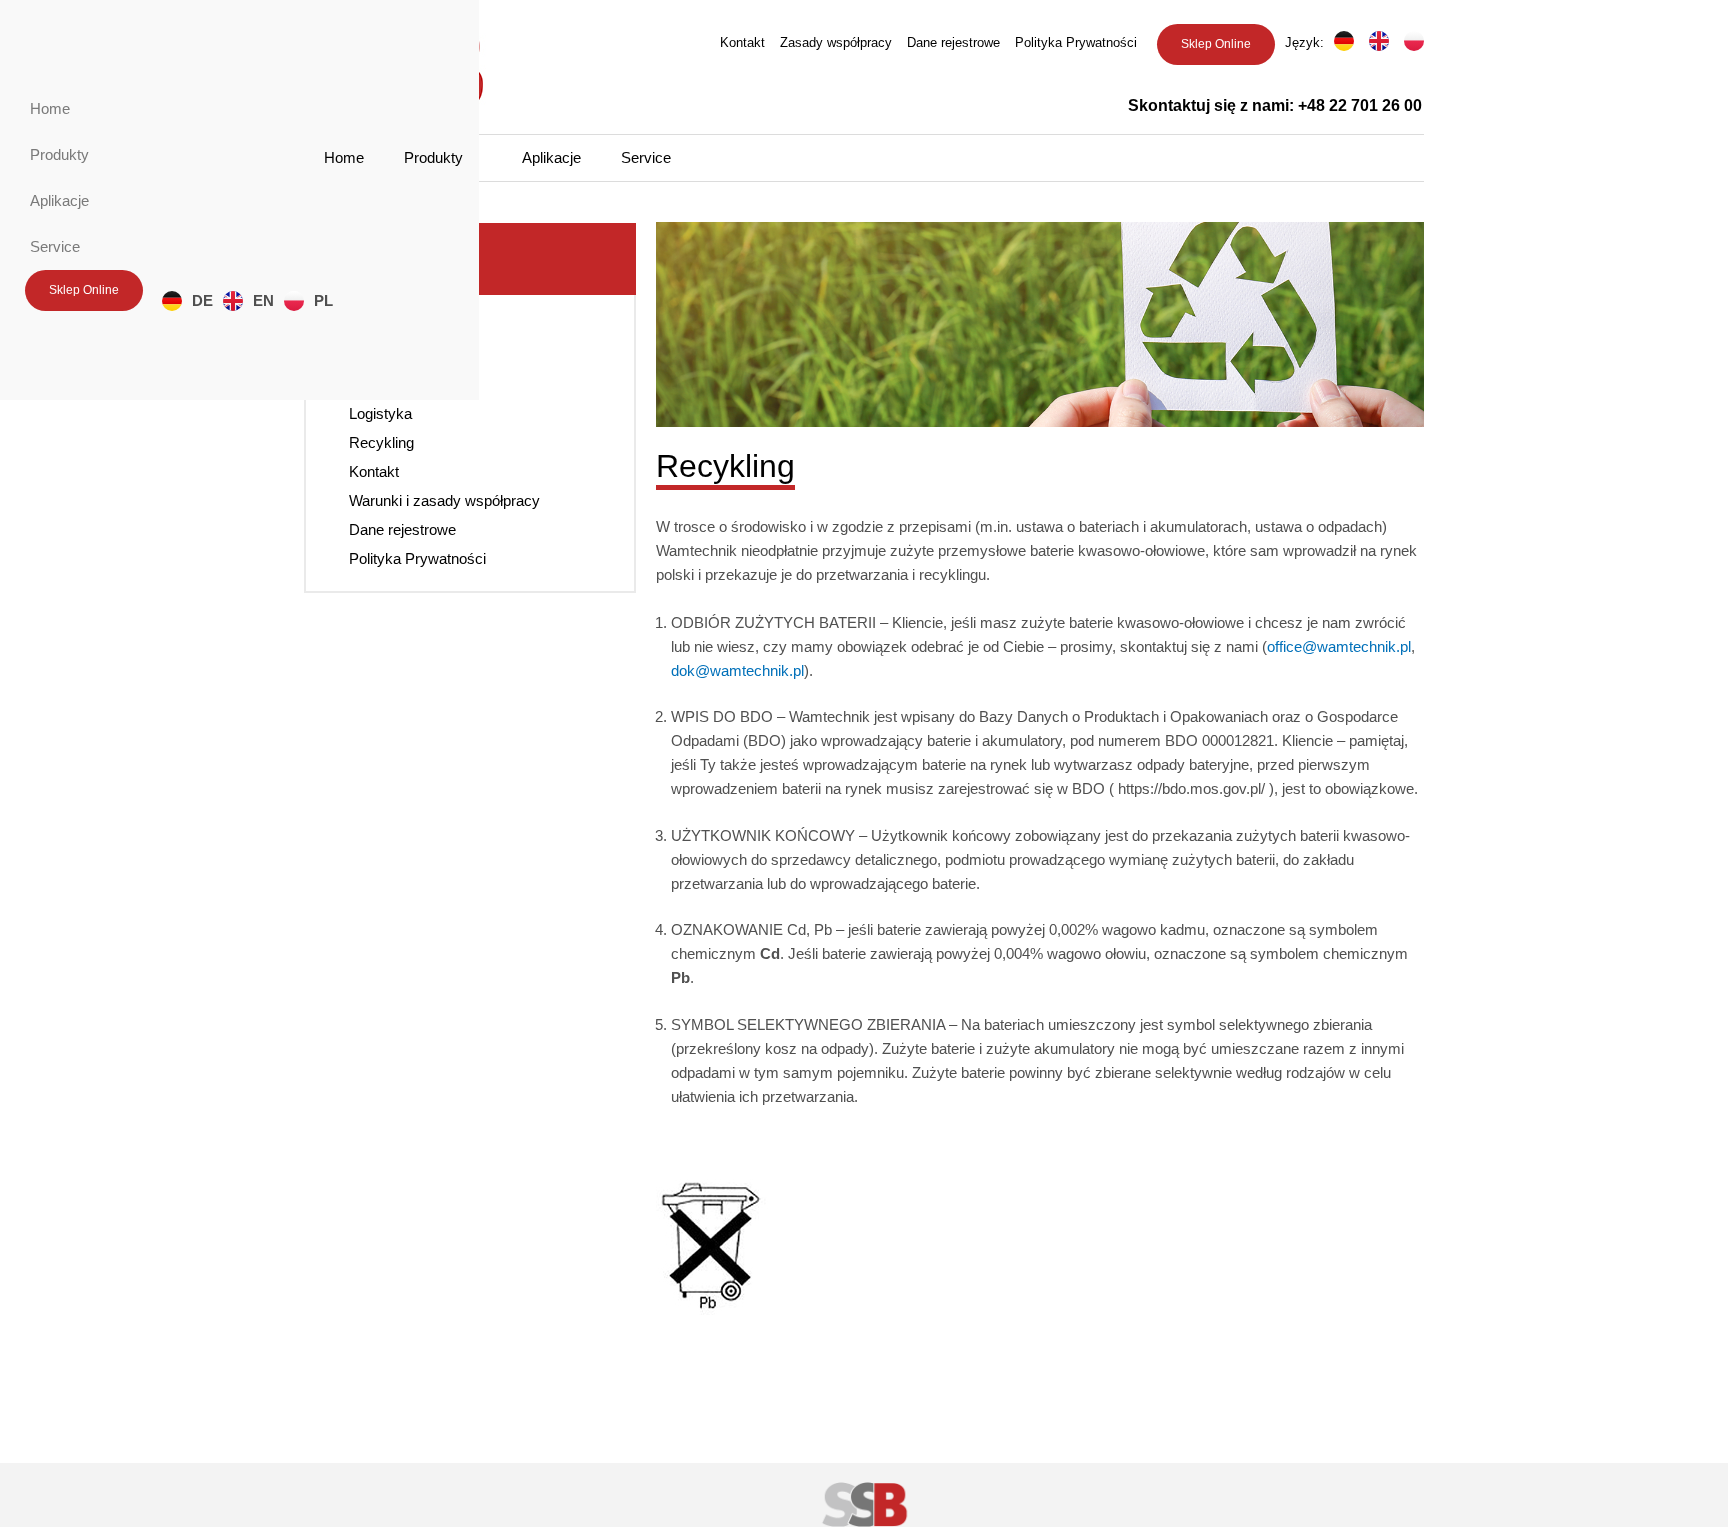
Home (344, 157)
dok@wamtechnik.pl (737, 670)
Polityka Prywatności (1076, 42)
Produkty (433, 157)
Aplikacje (551, 157)
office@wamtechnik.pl (1339, 646)
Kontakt (742, 42)
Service (646, 157)
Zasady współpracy (836, 42)
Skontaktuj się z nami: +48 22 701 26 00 (1275, 105)
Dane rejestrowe (953, 42)
